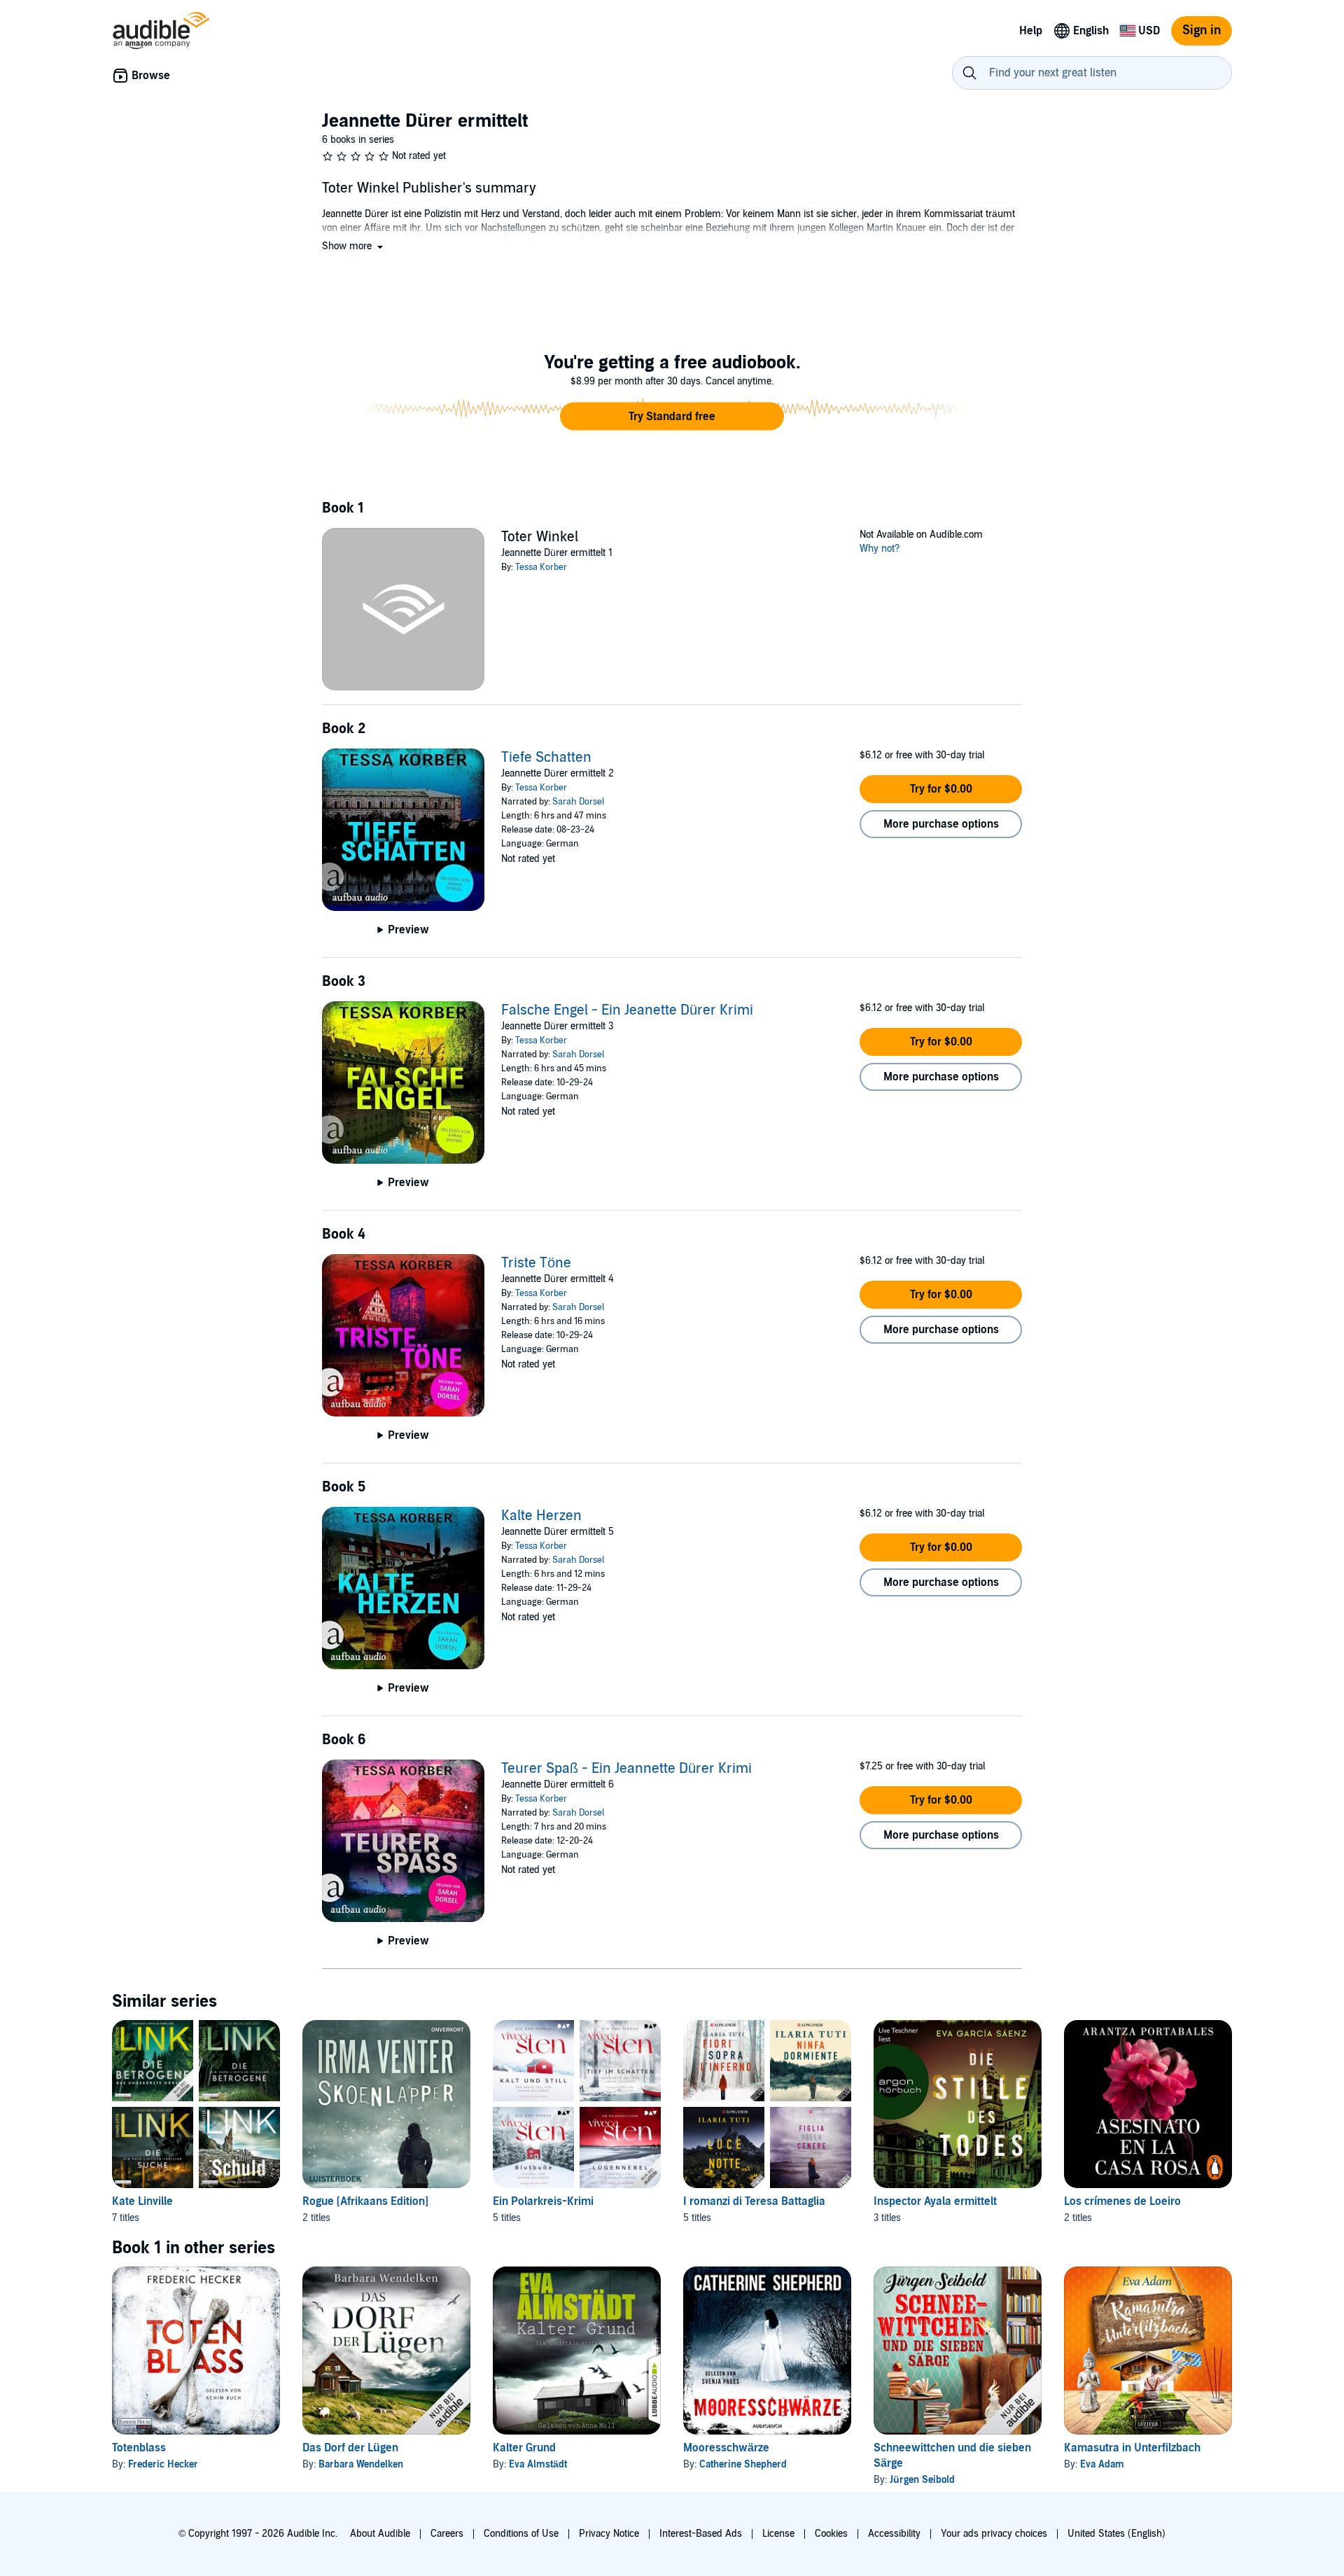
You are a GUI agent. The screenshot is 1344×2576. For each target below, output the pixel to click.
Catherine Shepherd (743, 2464)
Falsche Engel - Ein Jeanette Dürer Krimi (627, 1010)
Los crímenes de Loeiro (1122, 2201)
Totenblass (139, 2448)
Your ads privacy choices (994, 2534)
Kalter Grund (524, 2448)
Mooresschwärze (726, 2448)
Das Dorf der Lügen (350, 2448)
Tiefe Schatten (546, 758)
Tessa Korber (541, 567)
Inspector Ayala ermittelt (935, 2201)
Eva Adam (1102, 2464)
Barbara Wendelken (361, 2464)
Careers (447, 2534)
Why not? (880, 549)
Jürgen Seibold (922, 2480)
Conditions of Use (521, 2534)
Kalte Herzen (541, 1516)
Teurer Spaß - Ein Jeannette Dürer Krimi (626, 1769)
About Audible (380, 2534)
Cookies (831, 2534)
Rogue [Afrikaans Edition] (365, 2201)
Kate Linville (142, 2201)
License (778, 2534)
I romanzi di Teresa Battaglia (754, 2201)
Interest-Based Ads (701, 2534)
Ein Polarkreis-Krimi (543, 2201)
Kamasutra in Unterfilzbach (1132, 2448)
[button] (354, 246)
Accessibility (894, 2534)
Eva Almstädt (538, 2464)
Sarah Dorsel (578, 802)
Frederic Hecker (163, 2464)
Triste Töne (536, 1263)
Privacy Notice (609, 2534)
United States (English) (1116, 2534)
